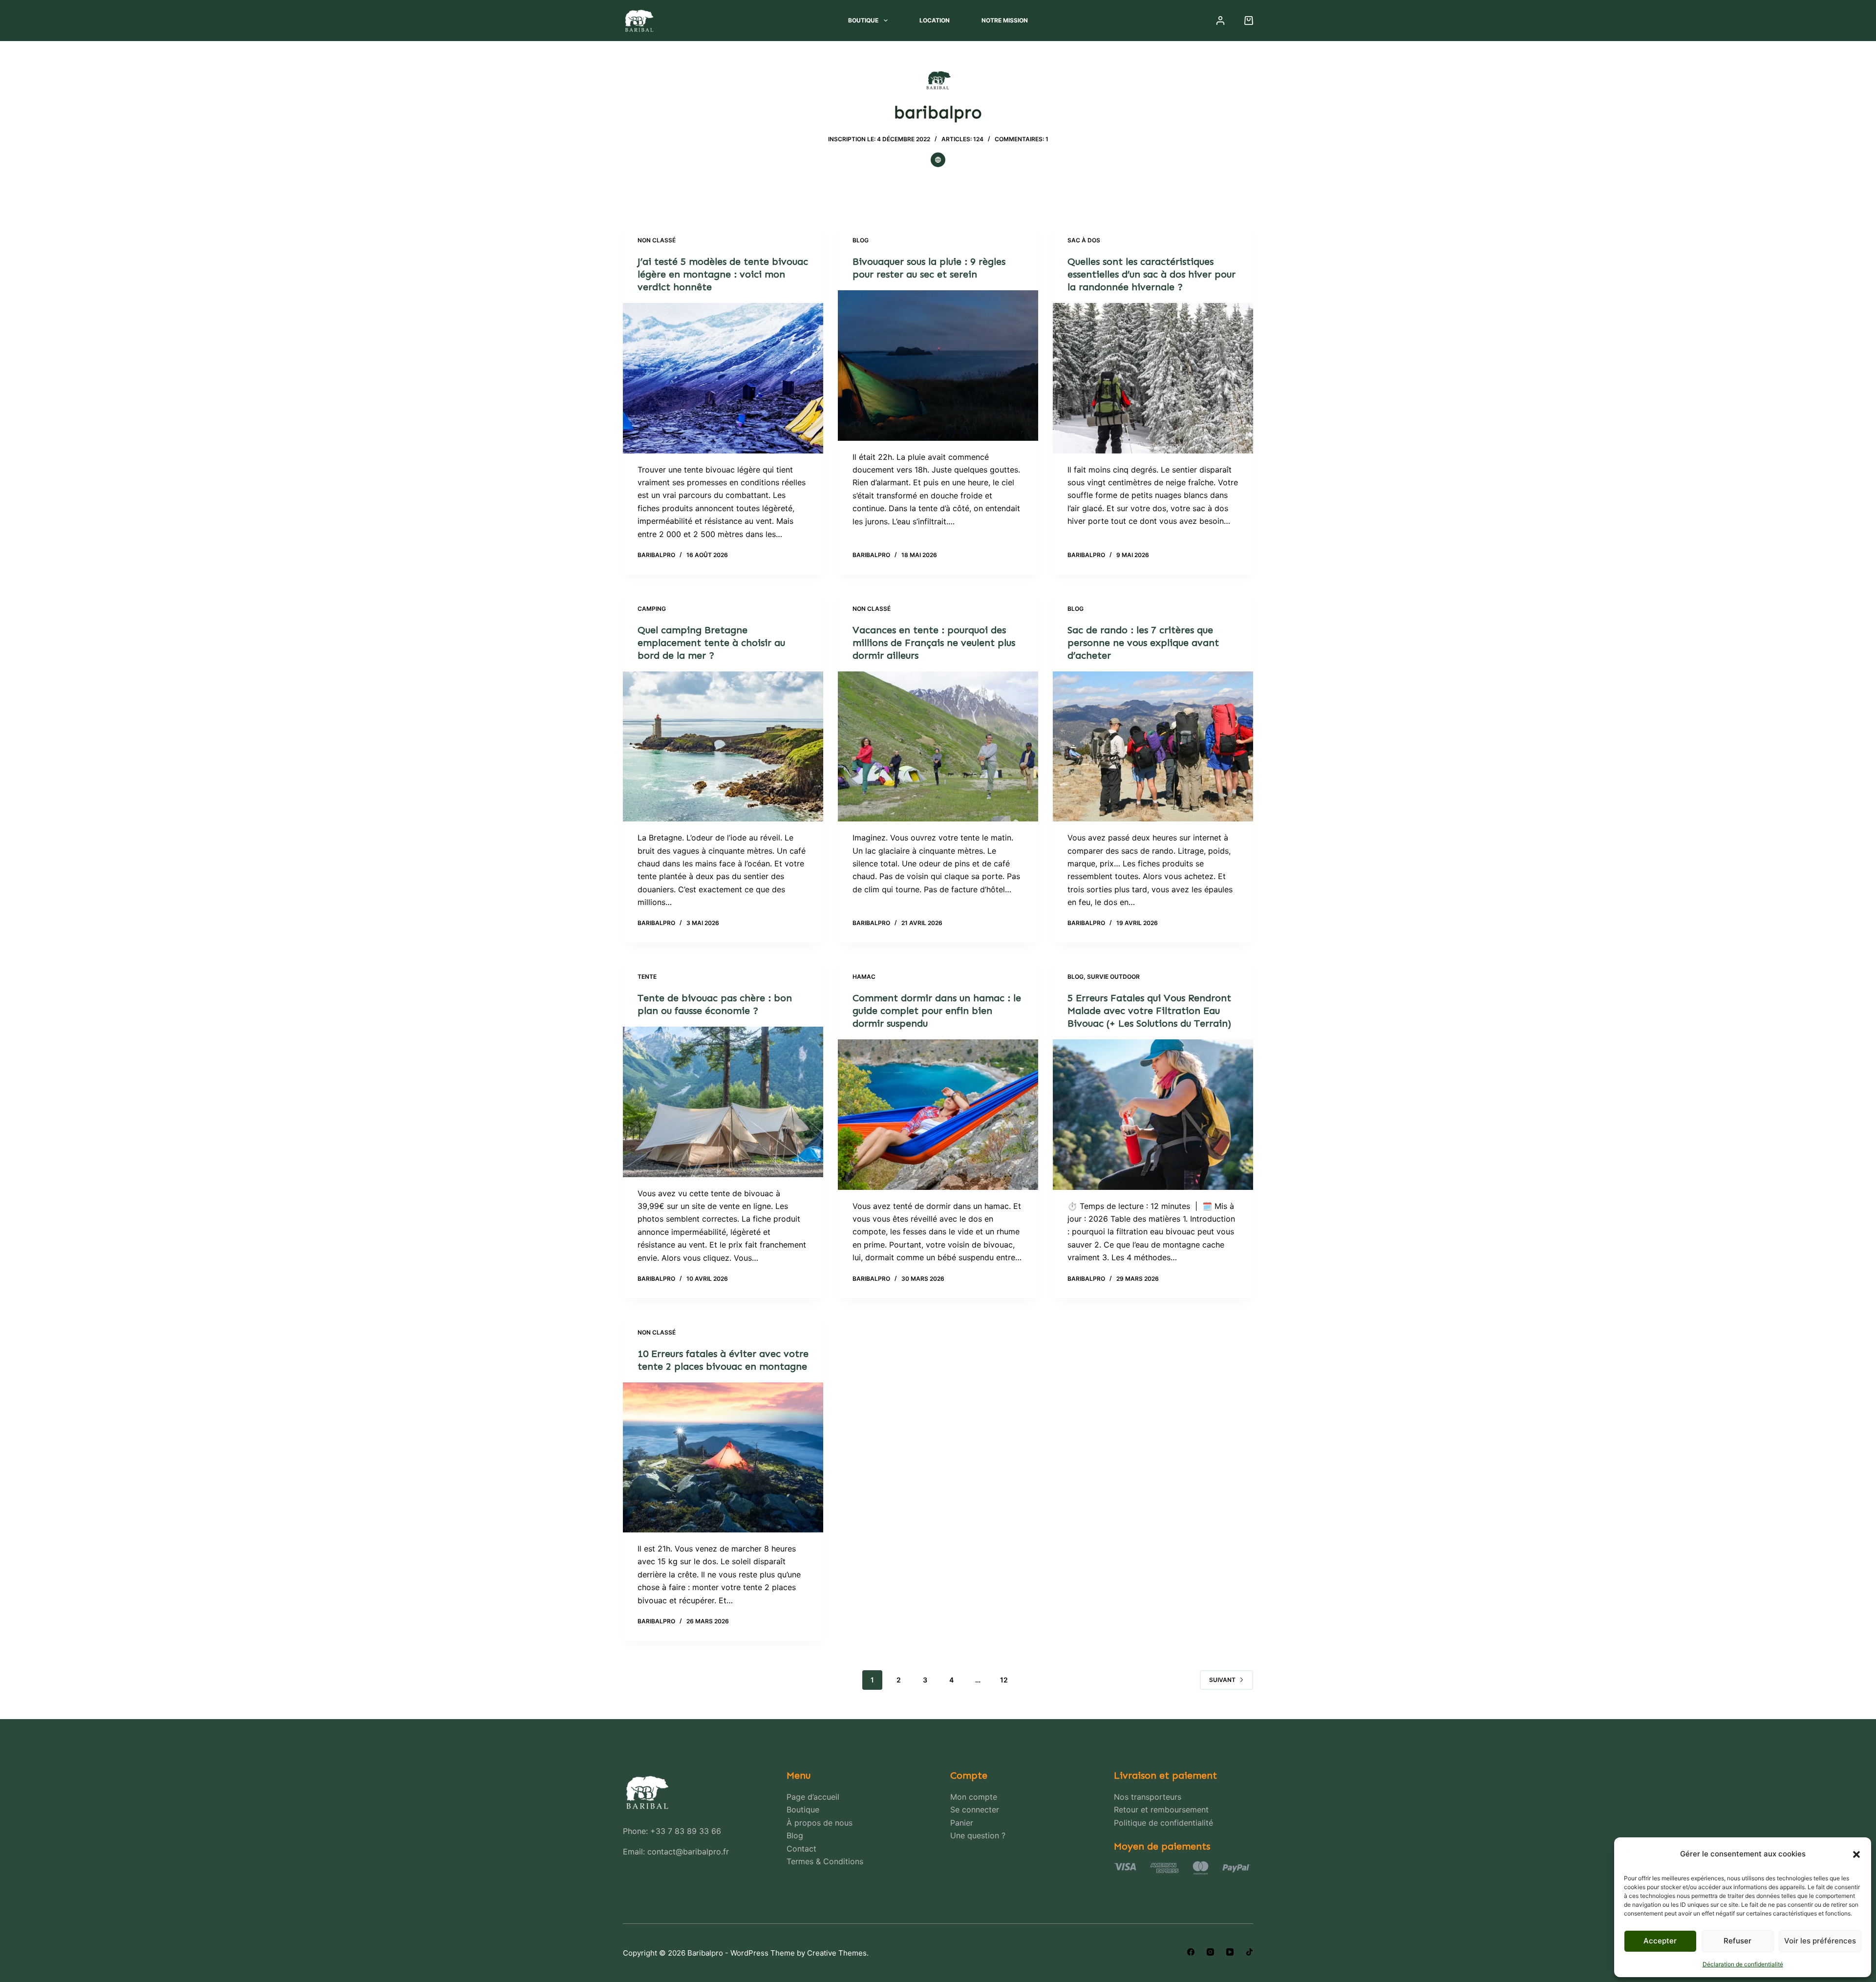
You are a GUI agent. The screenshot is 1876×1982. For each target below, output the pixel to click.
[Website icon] (938, 160)
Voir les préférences (1820, 1941)
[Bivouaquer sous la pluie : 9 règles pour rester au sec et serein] (938, 366)
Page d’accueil (813, 1797)
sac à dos (1084, 240)
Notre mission (1005, 20)
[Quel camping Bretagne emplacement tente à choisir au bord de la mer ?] (723, 747)
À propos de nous (820, 1823)
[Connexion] (1220, 21)
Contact (801, 1849)
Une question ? (978, 1835)
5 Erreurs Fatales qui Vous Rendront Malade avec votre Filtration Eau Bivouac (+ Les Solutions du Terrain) (1149, 1011)
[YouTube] (1230, 1952)
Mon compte (974, 1797)
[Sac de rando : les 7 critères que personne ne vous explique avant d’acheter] (1153, 747)
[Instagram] (1210, 1952)
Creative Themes (837, 1953)
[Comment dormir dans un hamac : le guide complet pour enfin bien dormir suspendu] (938, 1115)
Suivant (1222, 1680)
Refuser (1737, 1941)
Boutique (863, 20)
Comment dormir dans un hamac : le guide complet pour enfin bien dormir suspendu (937, 1011)
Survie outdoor (1113, 977)
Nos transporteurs (1148, 1797)
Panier (962, 1823)
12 (1004, 1680)
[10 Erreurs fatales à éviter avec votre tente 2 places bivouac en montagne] (723, 1458)
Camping (652, 609)
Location (935, 20)
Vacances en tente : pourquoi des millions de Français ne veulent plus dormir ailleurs (934, 643)
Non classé (657, 240)
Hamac (864, 977)
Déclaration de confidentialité (1743, 1964)
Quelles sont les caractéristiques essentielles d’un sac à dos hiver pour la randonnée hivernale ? (1151, 274)
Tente (647, 977)
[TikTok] (1249, 1952)
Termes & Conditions (825, 1861)
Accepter (1660, 1941)
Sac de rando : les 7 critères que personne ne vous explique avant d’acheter (1143, 643)
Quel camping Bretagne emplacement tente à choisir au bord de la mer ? (711, 643)
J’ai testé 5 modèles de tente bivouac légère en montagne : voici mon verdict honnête (723, 274)
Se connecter (975, 1810)
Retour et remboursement (1161, 1810)
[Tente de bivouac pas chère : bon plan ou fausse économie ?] (723, 1102)
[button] (1856, 1854)
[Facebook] (1191, 1952)
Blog (861, 240)
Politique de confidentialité (1163, 1823)
